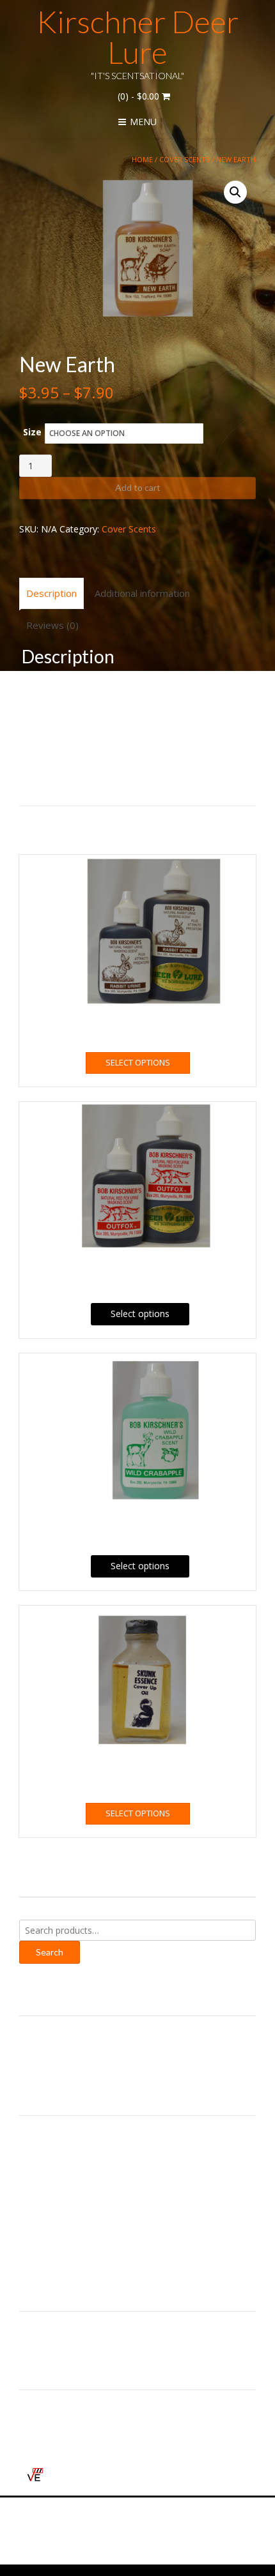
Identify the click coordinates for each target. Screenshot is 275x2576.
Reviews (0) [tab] (52, 625)
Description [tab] (51, 593)
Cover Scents (185, 159)
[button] (235, 192)
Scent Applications (57, 2223)
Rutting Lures (47, 2209)
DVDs (31, 2179)
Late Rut (37, 2194)
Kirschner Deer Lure (137, 37)
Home (142, 159)
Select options (138, 1062)
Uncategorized (49, 2253)
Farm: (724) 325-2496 (75, 2054)
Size (32, 432)
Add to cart (138, 487)
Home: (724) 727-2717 (77, 2037)
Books (33, 2150)
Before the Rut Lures (63, 2135)
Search (50, 1952)
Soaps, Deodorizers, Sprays (76, 2238)
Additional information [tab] (142, 593)
